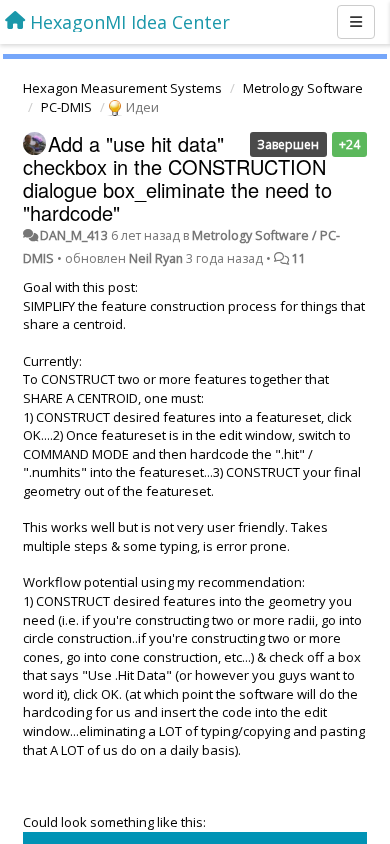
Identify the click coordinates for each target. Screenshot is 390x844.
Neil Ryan (156, 258)
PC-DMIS (66, 107)
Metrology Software (303, 88)
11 (299, 258)
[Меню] (356, 22)
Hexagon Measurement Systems (122, 88)
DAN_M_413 (74, 235)
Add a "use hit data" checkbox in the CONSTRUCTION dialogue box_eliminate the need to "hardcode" (177, 178)
